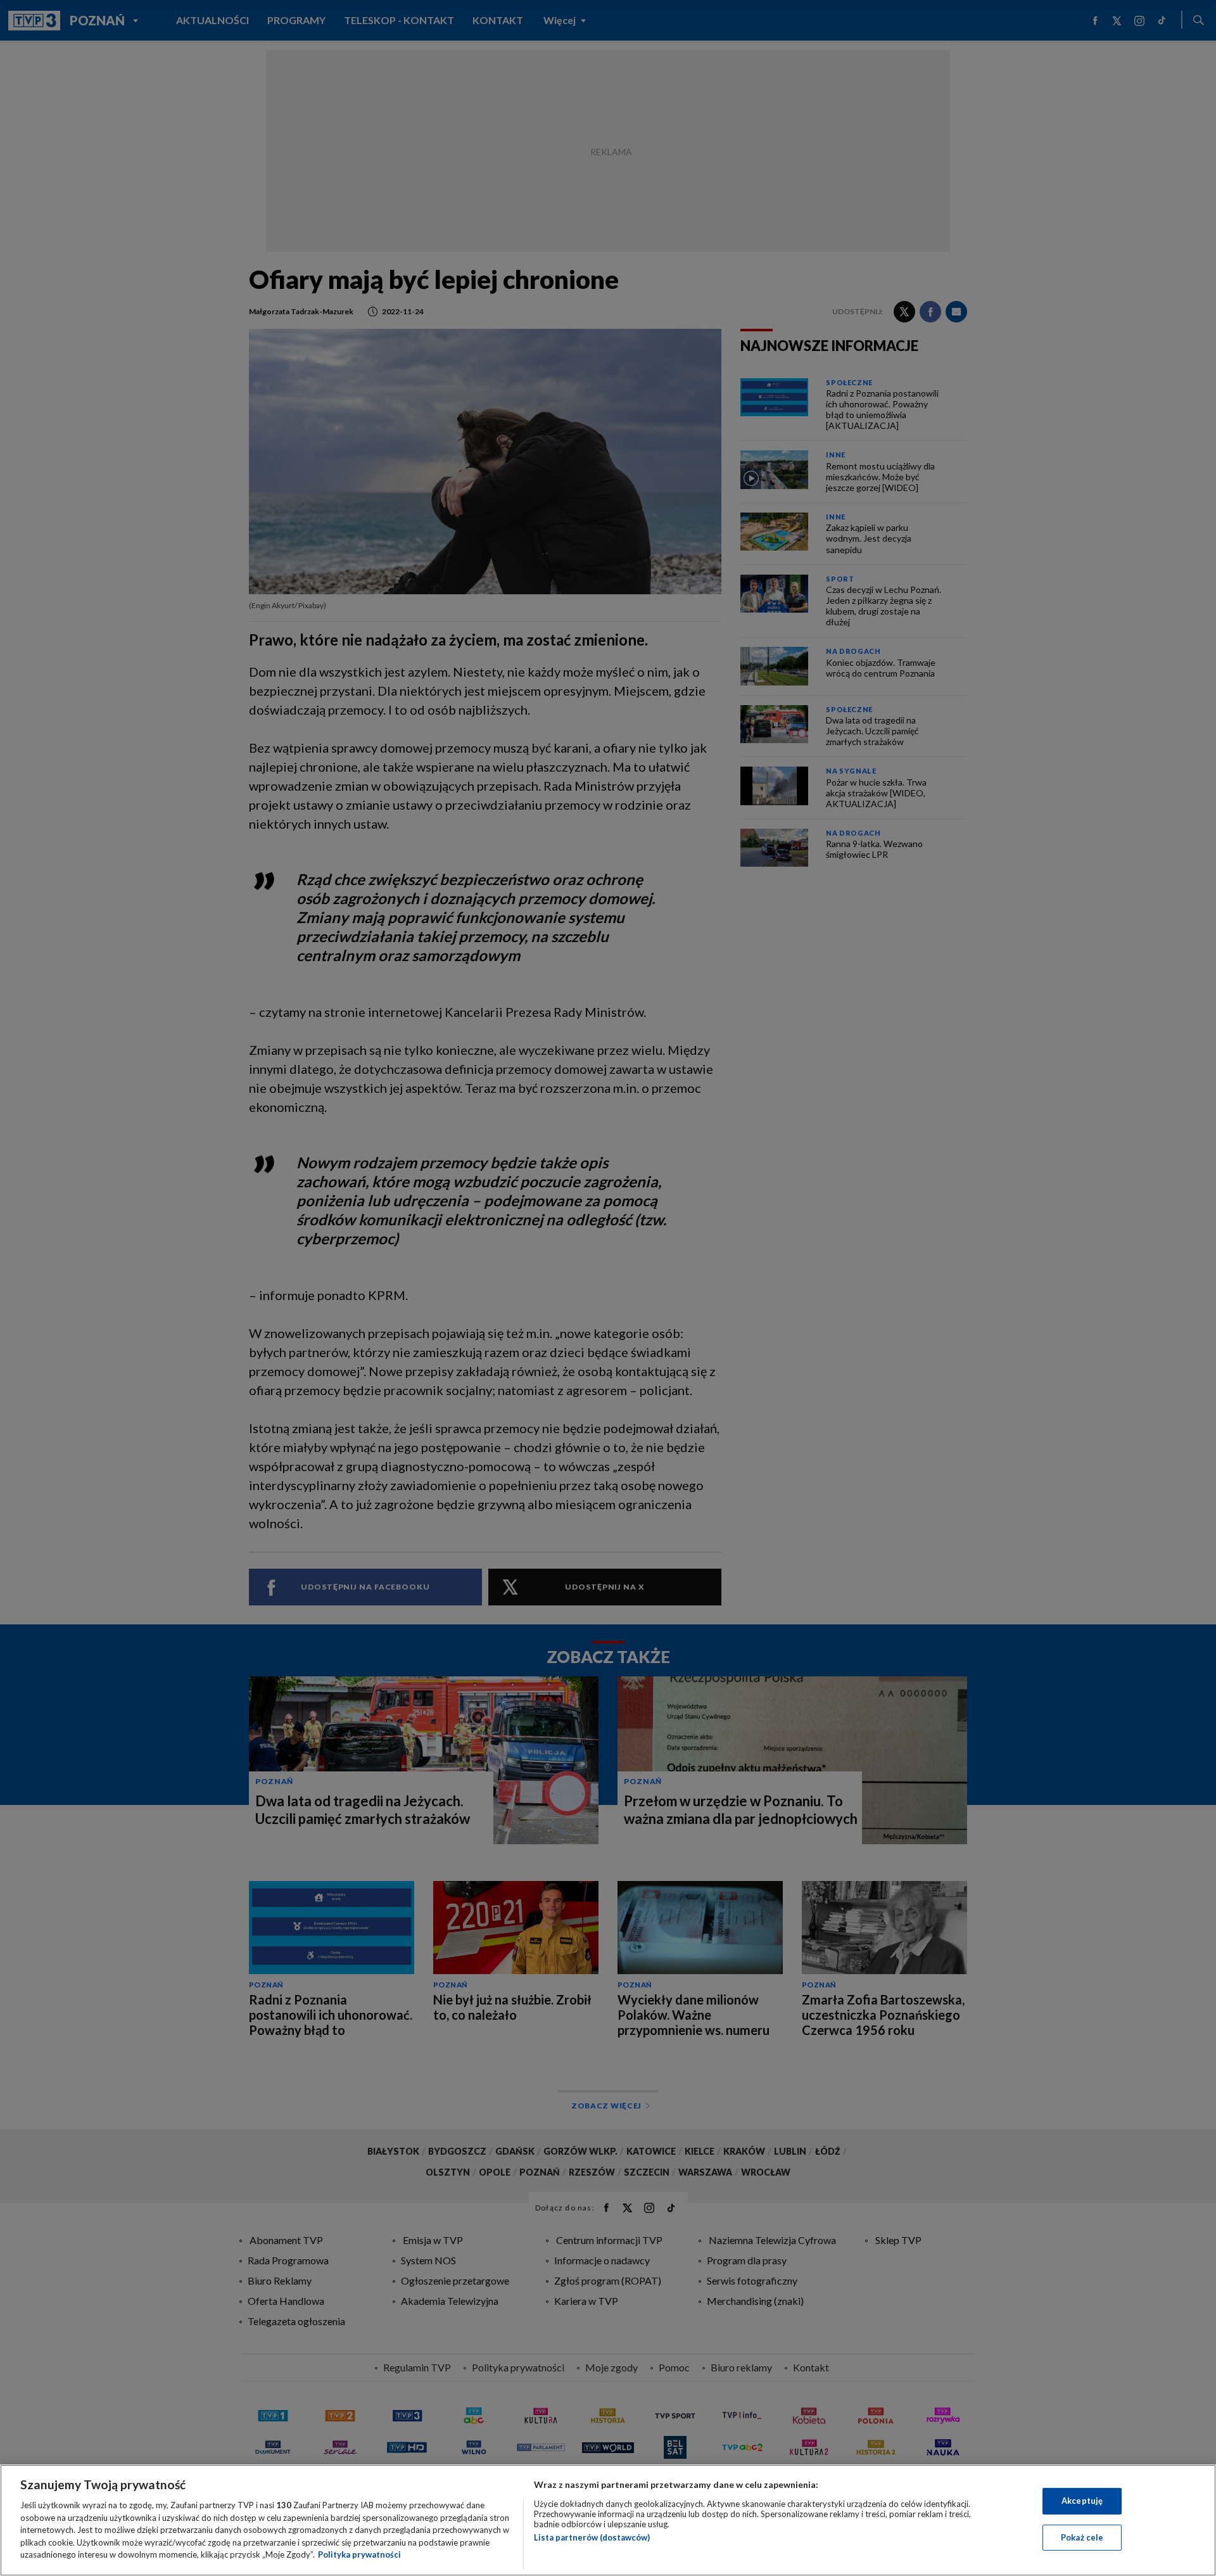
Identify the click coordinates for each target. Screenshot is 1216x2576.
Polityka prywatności (359, 2554)
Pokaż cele (1082, 2537)
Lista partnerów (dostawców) (592, 2537)
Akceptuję (1082, 2501)
